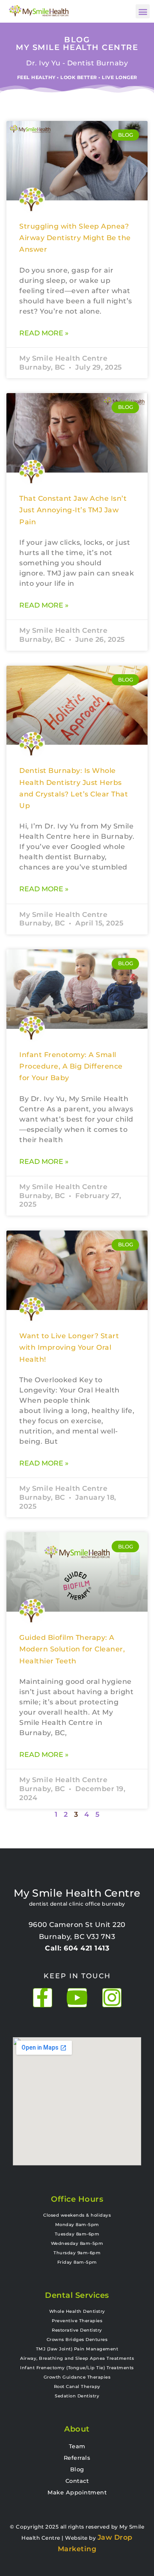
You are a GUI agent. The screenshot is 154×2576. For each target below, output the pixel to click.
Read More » (44, 333)
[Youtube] (77, 1998)
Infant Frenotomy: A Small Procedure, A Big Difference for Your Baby (71, 1066)
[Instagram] (112, 1998)
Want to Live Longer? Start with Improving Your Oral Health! (69, 1348)
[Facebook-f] (43, 1998)
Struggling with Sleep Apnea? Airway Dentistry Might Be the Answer (75, 238)
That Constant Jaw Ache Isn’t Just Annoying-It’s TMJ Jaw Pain (73, 510)
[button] (143, 11)
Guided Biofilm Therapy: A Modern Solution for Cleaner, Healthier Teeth (72, 1649)
